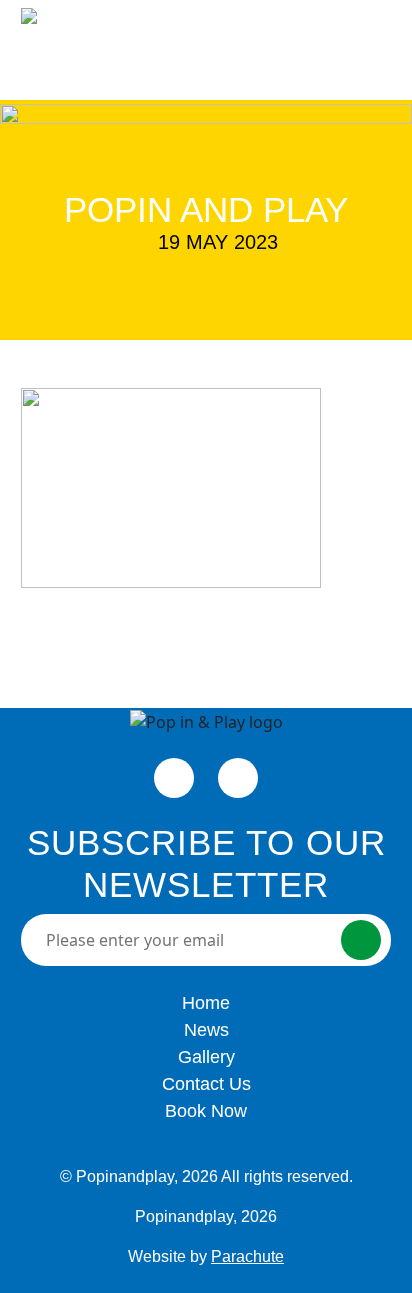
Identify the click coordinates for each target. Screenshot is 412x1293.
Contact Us (206, 1084)
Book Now (250, 46)
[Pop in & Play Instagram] (238, 778)
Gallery (206, 1057)
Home (206, 1003)
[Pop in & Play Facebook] (174, 778)
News (206, 1030)
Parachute (247, 1256)
